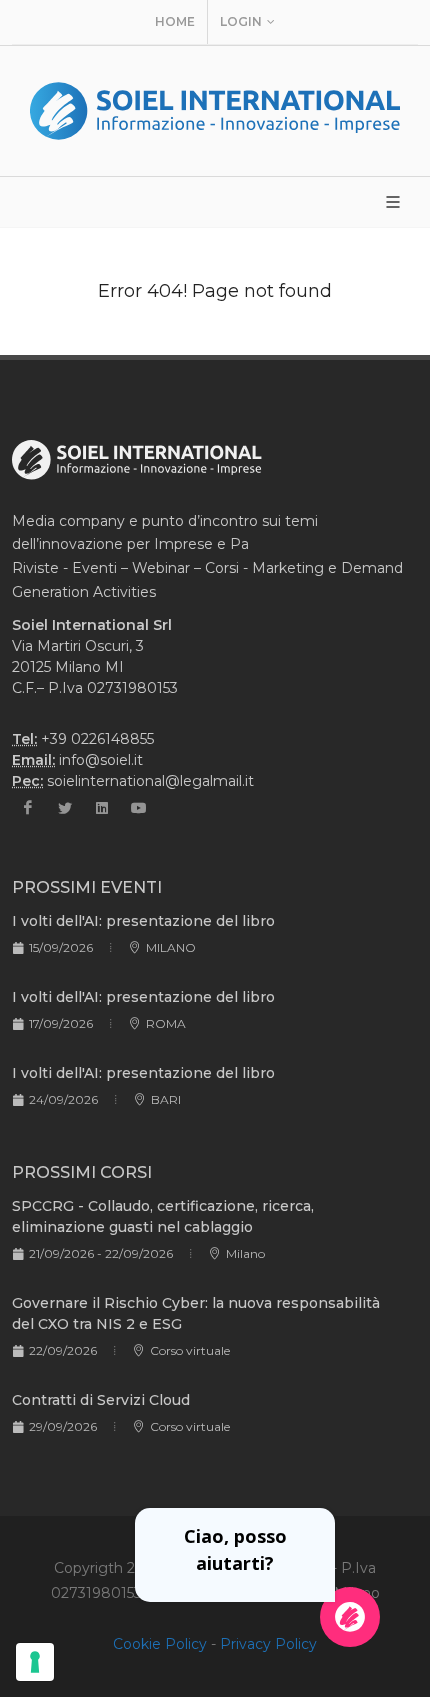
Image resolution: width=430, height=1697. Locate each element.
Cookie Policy (160, 1644)
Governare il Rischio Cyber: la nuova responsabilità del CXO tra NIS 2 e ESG (196, 1313)
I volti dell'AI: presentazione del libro (143, 921)
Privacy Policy (268, 1644)
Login (241, 21)
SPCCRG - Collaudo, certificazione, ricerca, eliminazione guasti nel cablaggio (163, 1216)
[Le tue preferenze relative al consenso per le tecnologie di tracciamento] (35, 1662)
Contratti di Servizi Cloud (101, 1400)
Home (175, 21)
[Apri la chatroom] (350, 1617)
